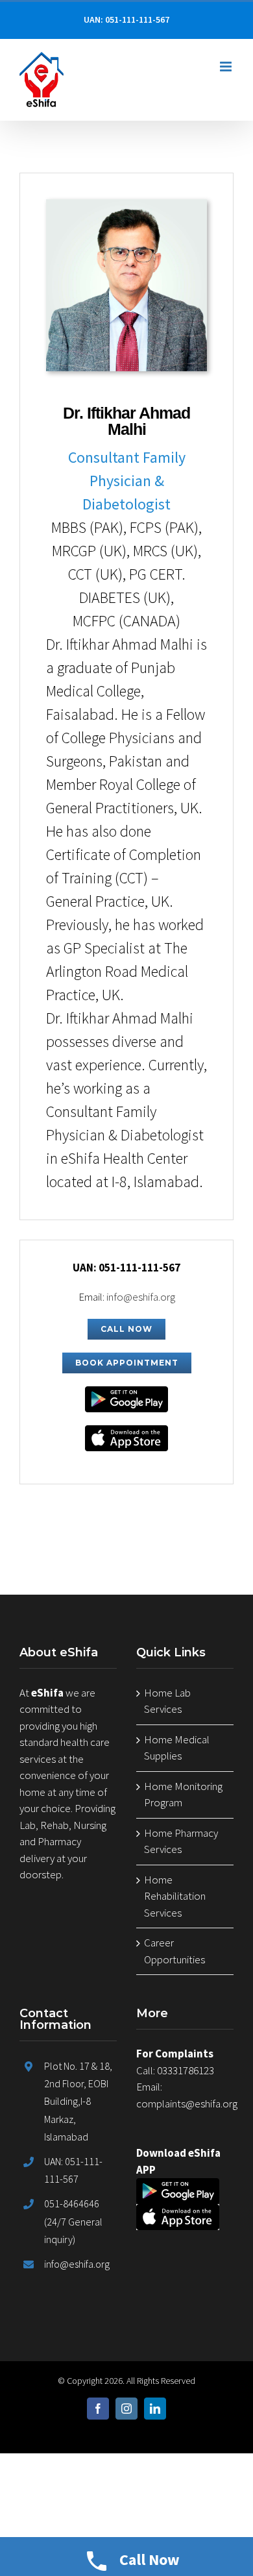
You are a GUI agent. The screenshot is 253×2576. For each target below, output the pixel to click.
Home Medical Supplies (177, 1748)
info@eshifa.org (141, 1297)
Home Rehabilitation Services (175, 1896)
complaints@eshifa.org (187, 2104)
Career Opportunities (175, 1951)
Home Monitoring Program (183, 1795)
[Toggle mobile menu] (227, 67)
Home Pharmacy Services (181, 1841)
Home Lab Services (167, 1701)
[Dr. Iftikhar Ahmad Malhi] (126, 207)
